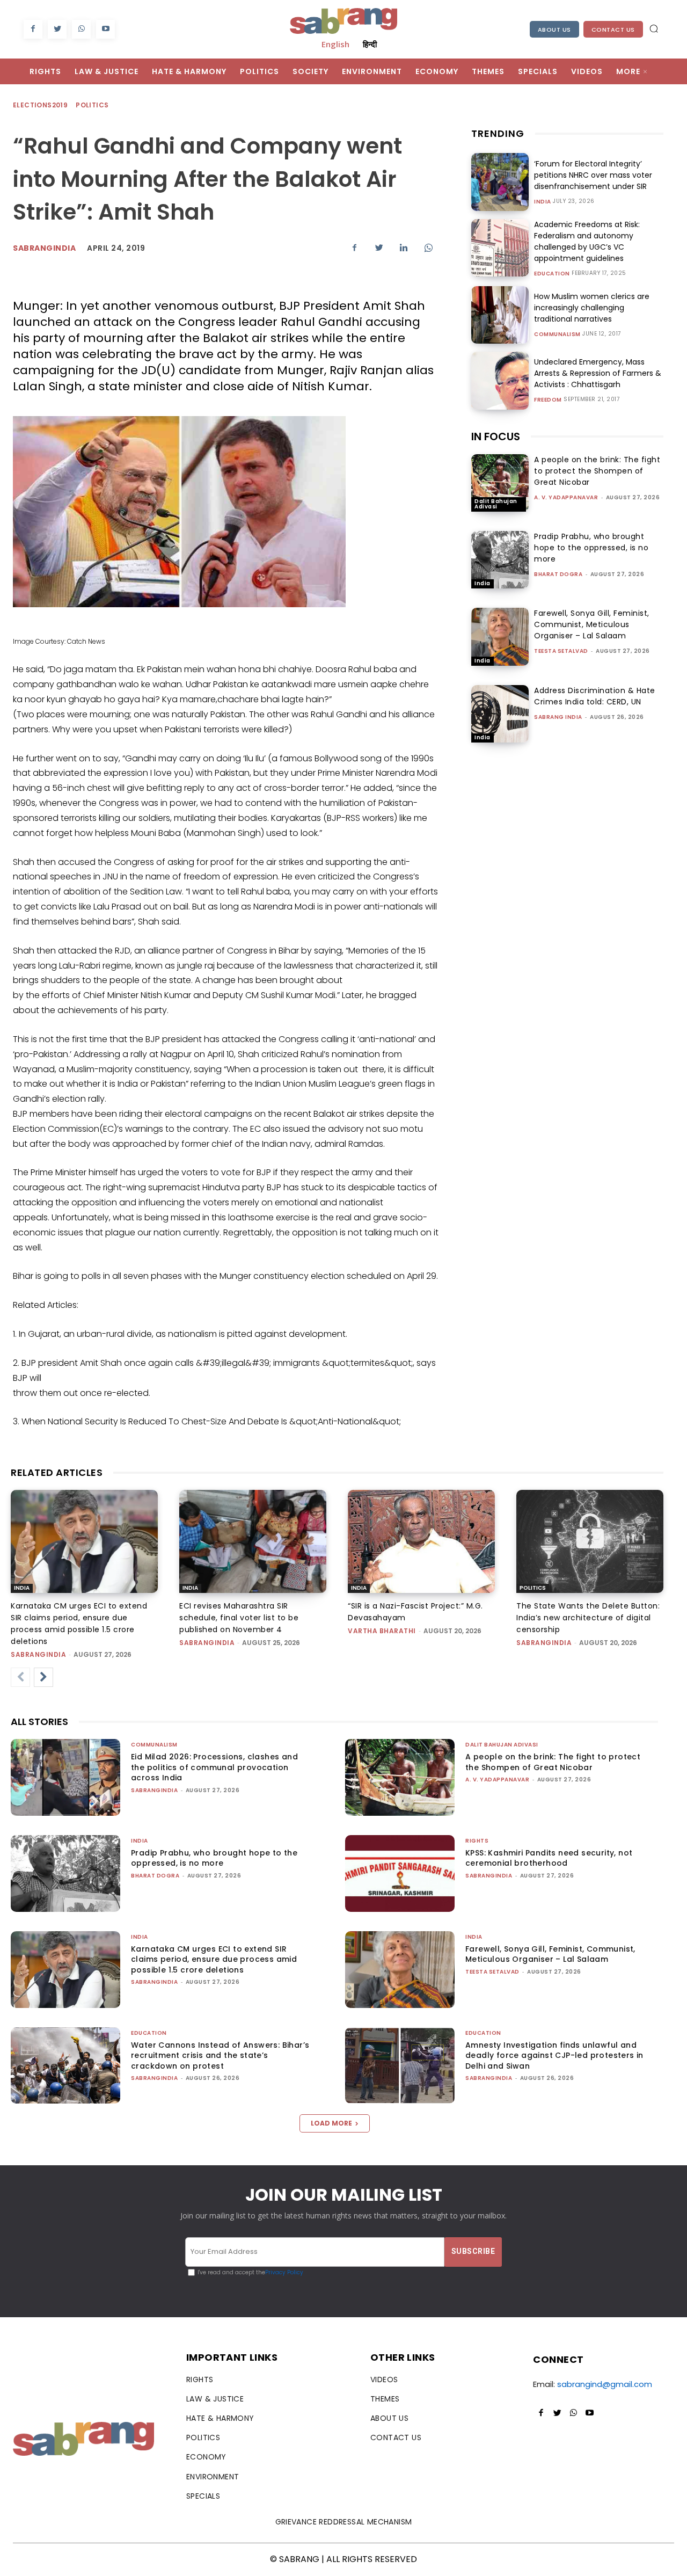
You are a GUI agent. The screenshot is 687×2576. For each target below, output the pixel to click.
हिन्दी (370, 44)
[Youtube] (105, 29)
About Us (554, 30)
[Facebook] (33, 29)
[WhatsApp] (81, 29)
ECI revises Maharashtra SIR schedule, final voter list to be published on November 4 (239, 1618)
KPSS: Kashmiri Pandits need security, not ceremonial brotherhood (549, 1858)
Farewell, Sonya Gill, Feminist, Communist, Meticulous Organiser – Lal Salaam (592, 624)
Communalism (557, 334)
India (543, 202)
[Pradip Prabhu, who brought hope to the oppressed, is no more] (500, 560)
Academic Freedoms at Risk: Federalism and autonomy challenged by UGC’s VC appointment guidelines (587, 241)
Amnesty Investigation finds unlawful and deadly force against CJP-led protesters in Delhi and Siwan (554, 2055)
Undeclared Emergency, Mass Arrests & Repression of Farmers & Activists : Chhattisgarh (598, 373)
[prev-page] (20, 1677)
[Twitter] (57, 29)
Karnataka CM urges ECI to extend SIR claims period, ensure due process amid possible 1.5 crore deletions (214, 1959)
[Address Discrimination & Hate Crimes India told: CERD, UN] (500, 714)
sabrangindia (38, 1654)
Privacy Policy (284, 2272)
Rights (477, 1841)
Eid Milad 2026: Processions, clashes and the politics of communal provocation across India (214, 1767)
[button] (654, 28)
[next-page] (43, 1677)
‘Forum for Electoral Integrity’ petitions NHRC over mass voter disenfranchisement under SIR (593, 175)
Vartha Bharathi (382, 1631)
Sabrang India (558, 717)
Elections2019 (40, 105)
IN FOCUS (496, 436)
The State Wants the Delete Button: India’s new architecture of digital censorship (588, 1618)
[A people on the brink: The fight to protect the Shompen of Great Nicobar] (500, 483)
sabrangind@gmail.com (605, 2384)
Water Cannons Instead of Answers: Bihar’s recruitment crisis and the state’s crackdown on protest (220, 2055)
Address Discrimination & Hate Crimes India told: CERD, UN (595, 696)
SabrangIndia (44, 248)
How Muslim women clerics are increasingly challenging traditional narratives (592, 308)
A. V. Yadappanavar (566, 497)
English (335, 44)
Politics (92, 105)
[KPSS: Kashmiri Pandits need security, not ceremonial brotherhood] (400, 1873)
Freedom (548, 400)
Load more (331, 2123)
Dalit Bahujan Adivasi (496, 504)
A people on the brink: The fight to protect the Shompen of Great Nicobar (597, 471)
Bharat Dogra (558, 574)
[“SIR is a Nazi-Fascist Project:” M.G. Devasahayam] (421, 1541)
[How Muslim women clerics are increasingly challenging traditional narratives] (500, 315)
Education (552, 274)
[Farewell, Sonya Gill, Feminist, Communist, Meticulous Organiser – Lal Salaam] (500, 636)
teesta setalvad (561, 651)
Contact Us (613, 30)
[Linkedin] (404, 248)
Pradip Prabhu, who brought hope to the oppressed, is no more (591, 548)
